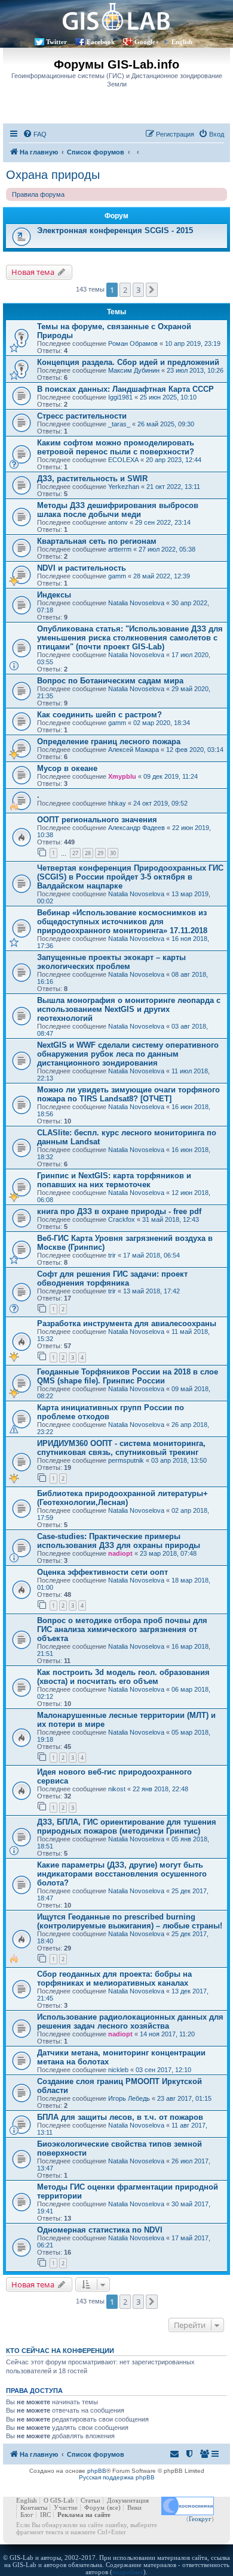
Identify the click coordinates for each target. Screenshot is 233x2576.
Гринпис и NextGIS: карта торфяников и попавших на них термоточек (114, 1180)
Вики (134, 2507)
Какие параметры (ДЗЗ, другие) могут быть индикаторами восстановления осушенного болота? (122, 1874)
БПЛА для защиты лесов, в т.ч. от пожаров (120, 2117)
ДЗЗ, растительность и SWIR (92, 479)
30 (113, 853)
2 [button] (125, 290)
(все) (114, 2507)
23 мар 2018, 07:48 (168, 1553)
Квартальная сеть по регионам (97, 541)
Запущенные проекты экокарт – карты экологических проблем (111, 962)
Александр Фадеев (137, 828)
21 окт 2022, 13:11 (173, 487)
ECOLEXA (123, 460)
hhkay (117, 803)
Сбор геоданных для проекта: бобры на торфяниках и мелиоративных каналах (114, 1979)
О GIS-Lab (59, 2500)
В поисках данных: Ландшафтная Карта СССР (125, 389)
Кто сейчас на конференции (60, 2351)
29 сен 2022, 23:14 (163, 522)
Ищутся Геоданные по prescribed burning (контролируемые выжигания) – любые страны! (130, 1921)
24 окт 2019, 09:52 (160, 803)
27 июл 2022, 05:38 (167, 549)
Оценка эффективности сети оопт (102, 1572)
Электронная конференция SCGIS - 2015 (115, 230)
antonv (118, 522)
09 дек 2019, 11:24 (171, 776)
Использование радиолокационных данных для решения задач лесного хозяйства (130, 2021)
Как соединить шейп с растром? (99, 715)
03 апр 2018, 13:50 (179, 1460)
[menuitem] (35, 134)
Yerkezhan (124, 487)
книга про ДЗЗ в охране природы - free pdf (119, 1211)
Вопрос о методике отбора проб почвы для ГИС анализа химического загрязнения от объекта (122, 1629)
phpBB (97, 2471)
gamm (117, 576)
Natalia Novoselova (136, 603)
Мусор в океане (67, 768)
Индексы (54, 595)
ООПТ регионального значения (97, 820)
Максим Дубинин (134, 370)
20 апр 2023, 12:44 (174, 460)
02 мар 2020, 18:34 (162, 723)
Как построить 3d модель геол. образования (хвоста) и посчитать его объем (123, 1677)
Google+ (147, 42)
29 (100, 853)
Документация (128, 2500)
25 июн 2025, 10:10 (168, 397)
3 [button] (138, 290)
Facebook (101, 42)
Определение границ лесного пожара (109, 741)
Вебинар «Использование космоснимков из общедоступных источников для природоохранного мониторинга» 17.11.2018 (122, 922)
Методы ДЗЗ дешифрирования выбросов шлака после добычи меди (118, 510)
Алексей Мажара (134, 750)
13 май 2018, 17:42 (151, 1291)
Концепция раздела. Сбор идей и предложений (128, 362)
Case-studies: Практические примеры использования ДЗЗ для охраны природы (119, 1541)
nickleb (118, 2070)
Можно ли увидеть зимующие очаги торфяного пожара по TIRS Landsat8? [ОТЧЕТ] (128, 1094)
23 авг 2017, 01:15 (184, 2098)
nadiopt (120, 1553)
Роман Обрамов (133, 343)
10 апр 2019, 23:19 (193, 343)
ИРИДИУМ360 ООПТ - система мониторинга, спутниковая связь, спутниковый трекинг (121, 1448)
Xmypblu (122, 776)
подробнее (128, 2572)
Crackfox (122, 1219)
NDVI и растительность (82, 568)
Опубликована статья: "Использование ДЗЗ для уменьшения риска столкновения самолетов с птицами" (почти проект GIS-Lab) (130, 638)
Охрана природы (53, 175)
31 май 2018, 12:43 (171, 1219)
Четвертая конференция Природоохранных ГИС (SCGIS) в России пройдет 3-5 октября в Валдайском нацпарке (130, 877)
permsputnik (126, 1460)
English (182, 42)
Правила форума (38, 194)
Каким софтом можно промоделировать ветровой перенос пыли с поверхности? (116, 447)
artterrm (120, 549)
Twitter (56, 42)
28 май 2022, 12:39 (162, 576)
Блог (27, 2515)
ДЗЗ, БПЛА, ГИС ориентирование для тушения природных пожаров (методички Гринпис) (127, 1826)
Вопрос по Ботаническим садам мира (110, 681)
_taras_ (119, 424)
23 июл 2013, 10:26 (195, 370)
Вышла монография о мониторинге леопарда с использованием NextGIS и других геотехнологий (129, 1009)
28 (88, 853)
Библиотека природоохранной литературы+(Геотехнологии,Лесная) (122, 1498)
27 (75, 853)
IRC (45, 2515)
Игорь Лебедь (129, 2098)
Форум (94, 2507)
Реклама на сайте (84, 2515)
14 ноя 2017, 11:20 (167, 2034)
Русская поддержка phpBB (117, 2477)
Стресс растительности (82, 416)
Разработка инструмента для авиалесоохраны (127, 1323)
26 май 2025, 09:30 (166, 424)
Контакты (34, 2507)
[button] (152, 290)
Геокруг (200, 2519)
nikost (117, 1789)
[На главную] (116, 16)
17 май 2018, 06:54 (151, 1255)
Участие (66, 2507)
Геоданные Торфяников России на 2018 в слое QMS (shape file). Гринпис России (128, 1376)
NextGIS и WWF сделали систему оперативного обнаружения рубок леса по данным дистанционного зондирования (128, 1054)
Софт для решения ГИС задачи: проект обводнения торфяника (112, 1278)
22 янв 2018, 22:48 (160, 1789)
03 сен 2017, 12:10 (163, 2070)
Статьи (91, 2500)
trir (112, 1255)
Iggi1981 (120, 397)
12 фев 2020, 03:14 (195, 750)
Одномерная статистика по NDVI (100, 2230)
